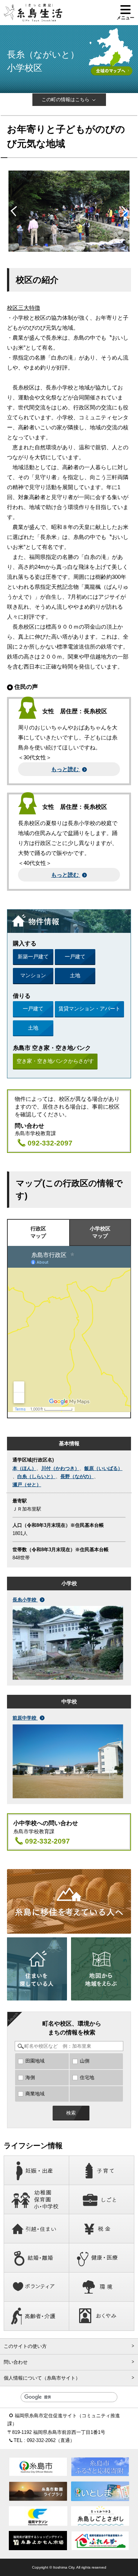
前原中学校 (25, 1718)
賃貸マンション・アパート (89, 1009)
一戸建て (75, 956)
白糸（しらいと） (36, 1476)
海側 (30, 2077)
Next (122, 211)
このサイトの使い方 (25, 2346)
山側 (85, 2061)
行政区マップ (38, 1232)
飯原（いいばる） (103, 1468)
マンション (33, 975)
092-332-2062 (41, 2440)
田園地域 (35, 2061)
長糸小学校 (25, 1600)
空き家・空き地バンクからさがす (55, 1061)
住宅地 (87, 2077)
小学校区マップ (100, 1232)
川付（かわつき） (60, 1468)
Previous (16, 211)
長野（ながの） (77, 1476)
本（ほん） (24, 1468)
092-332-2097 (50, 1143)
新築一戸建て (33, 956)
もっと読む (66, 769)
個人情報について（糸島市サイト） (42, 2378)
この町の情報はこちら (66, 99)
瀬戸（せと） (27, 1485)
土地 (75, 975)
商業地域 (35, 2094)
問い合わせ (16, 2362)
